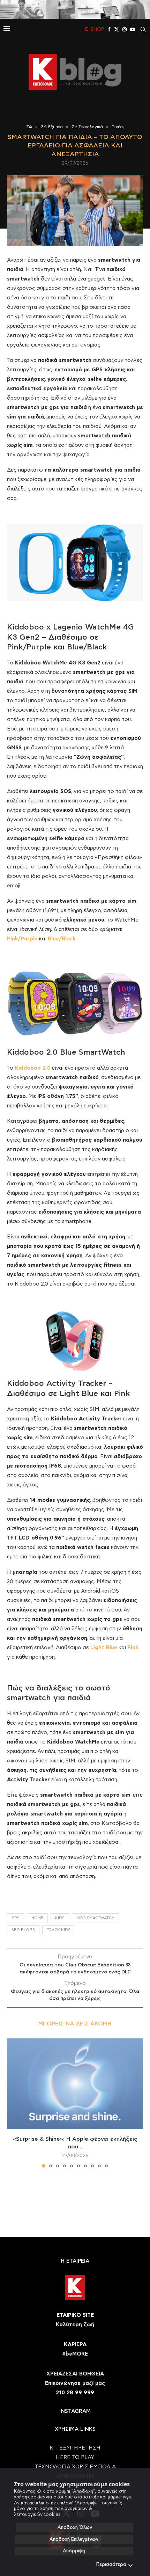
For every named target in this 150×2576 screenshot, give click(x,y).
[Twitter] (117, 29)
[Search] (143, 29)
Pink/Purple (22, 939)
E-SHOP (95, 29)
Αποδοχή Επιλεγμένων (74, 2539)
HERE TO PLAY (75, 2457)
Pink (133, 1648)
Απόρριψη (74, 2551)
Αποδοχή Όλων (75, 2528)
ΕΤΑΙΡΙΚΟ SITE (75, 2315)
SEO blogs (23, 1930)
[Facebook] (109, 29)
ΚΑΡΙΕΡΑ (75, 2345)
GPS (16, 1918)
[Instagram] (125, 29)
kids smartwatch (95, 1918)
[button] (13, 2103)
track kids (59, 1930)
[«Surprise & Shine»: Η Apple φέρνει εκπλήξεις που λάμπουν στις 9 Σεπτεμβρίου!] (75, 2084)
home (37, 1918)
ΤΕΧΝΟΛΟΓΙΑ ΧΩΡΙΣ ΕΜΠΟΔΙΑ (75, 2467)
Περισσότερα (111, 2565)
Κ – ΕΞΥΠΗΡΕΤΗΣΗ (75, 2448)
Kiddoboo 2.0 (33, 1068)
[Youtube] (133, 29)
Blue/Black (62, 939)
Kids (60, 1918)
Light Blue (104, 1648)
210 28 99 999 (75, 2393)
